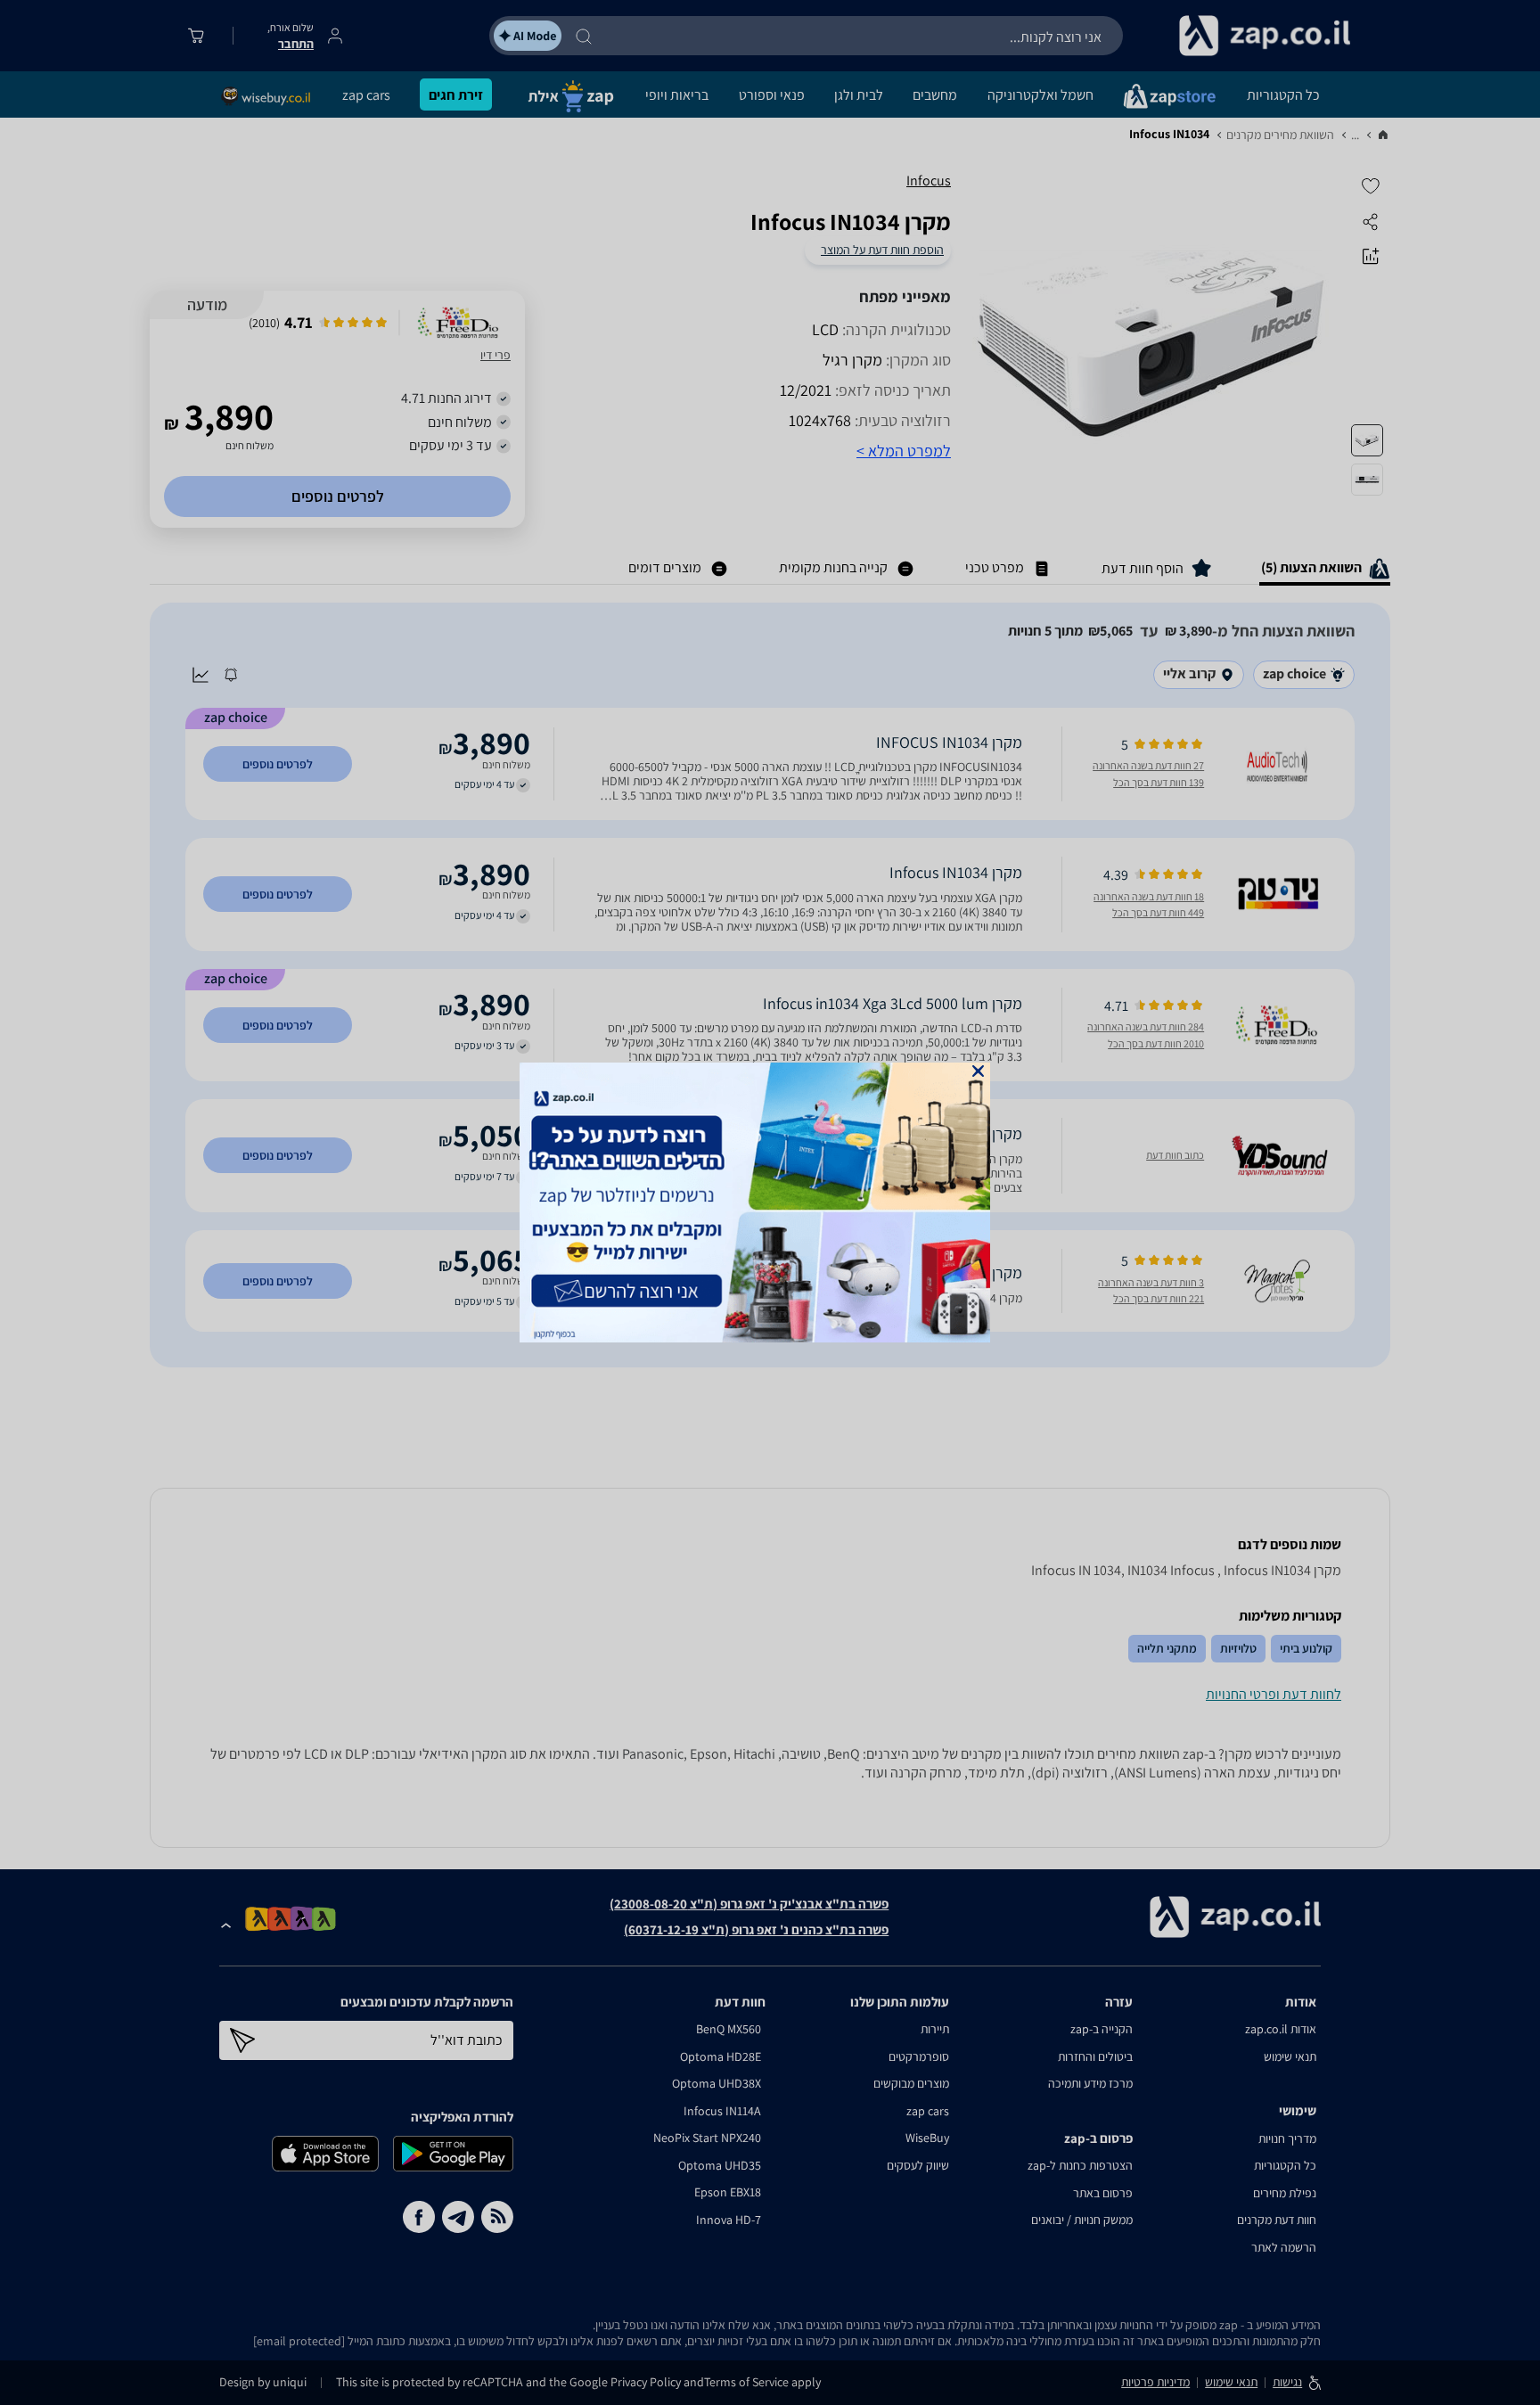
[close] (978, 1071)
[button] (978, 1071)
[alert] (770, 1202)
